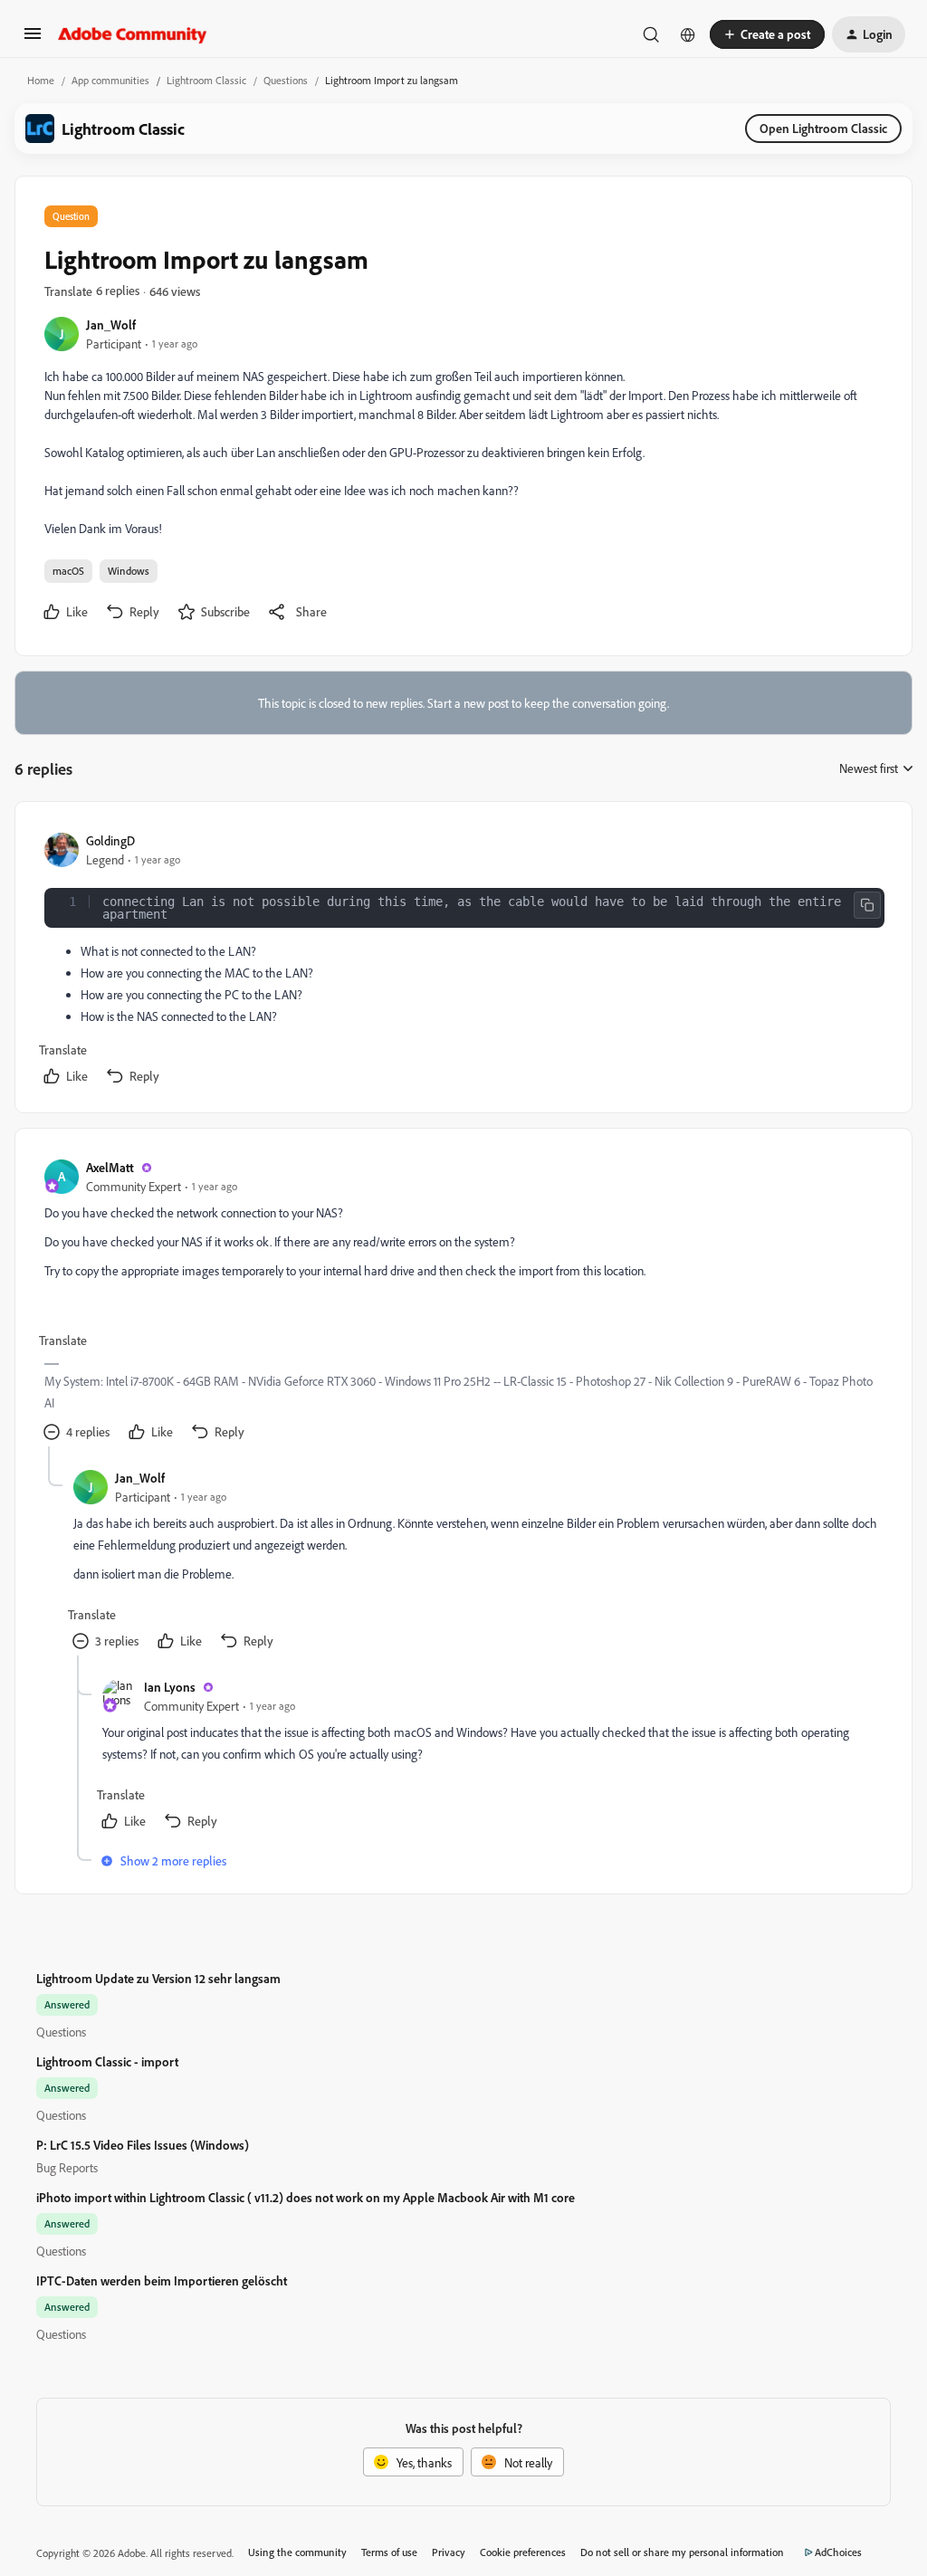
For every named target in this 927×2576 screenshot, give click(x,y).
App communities (110, 80)
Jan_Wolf (111, 324)
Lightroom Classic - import (107, 2061)
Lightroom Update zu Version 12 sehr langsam (158, 1978)
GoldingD (110, 840)
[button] (33, 39)
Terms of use (389, 2552)
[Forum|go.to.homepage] (133, 34)
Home (41, 80)
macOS (68, 571)
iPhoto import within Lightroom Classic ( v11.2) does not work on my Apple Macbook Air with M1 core (306, 2197)
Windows (129, 571)
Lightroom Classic (206, 80)
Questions (286, 80)
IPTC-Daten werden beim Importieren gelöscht (162, 2280)
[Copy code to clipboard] (867, 905)
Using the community (297, 2552)
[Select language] (688, 34)
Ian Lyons (170, 1687)
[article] (463, 961)
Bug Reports (67, 2167)
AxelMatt (110, 1167)
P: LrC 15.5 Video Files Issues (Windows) (143, 2145)
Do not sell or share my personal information (682, 2552)
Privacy (449, 2552)
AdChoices (838, 2552)
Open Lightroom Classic (823, 128)
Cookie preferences (523, 2552)
